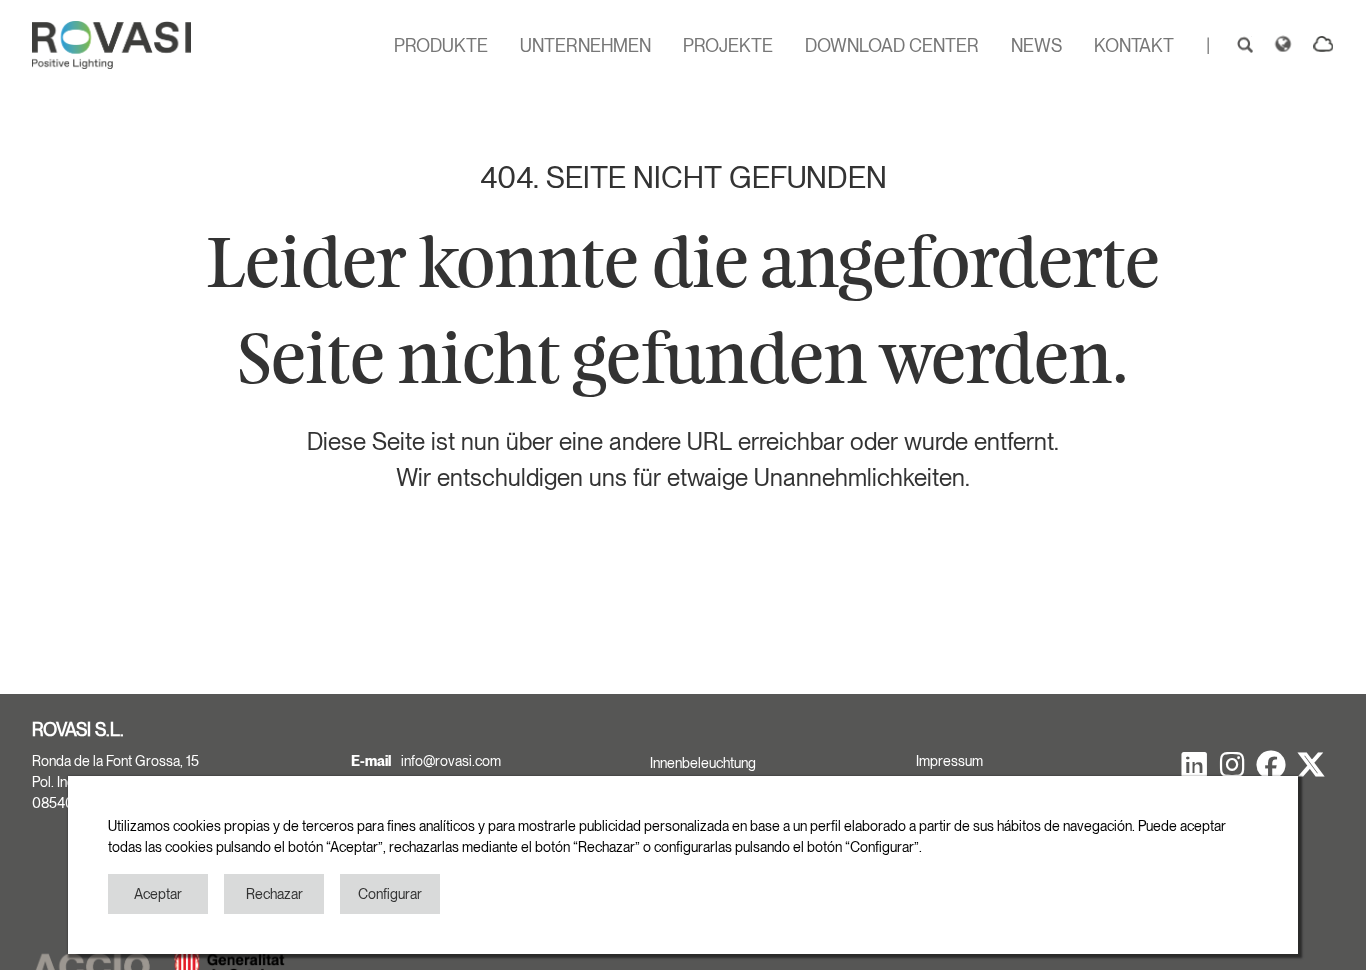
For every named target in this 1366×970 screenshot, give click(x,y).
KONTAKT (1134, 45)
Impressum (949, 761)
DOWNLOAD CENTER (892, 45)
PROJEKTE (728, 45)
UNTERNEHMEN (585, 45)
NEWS (1036, 45)
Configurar (390, 894)
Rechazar (274, 894)
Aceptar (158, 894)
